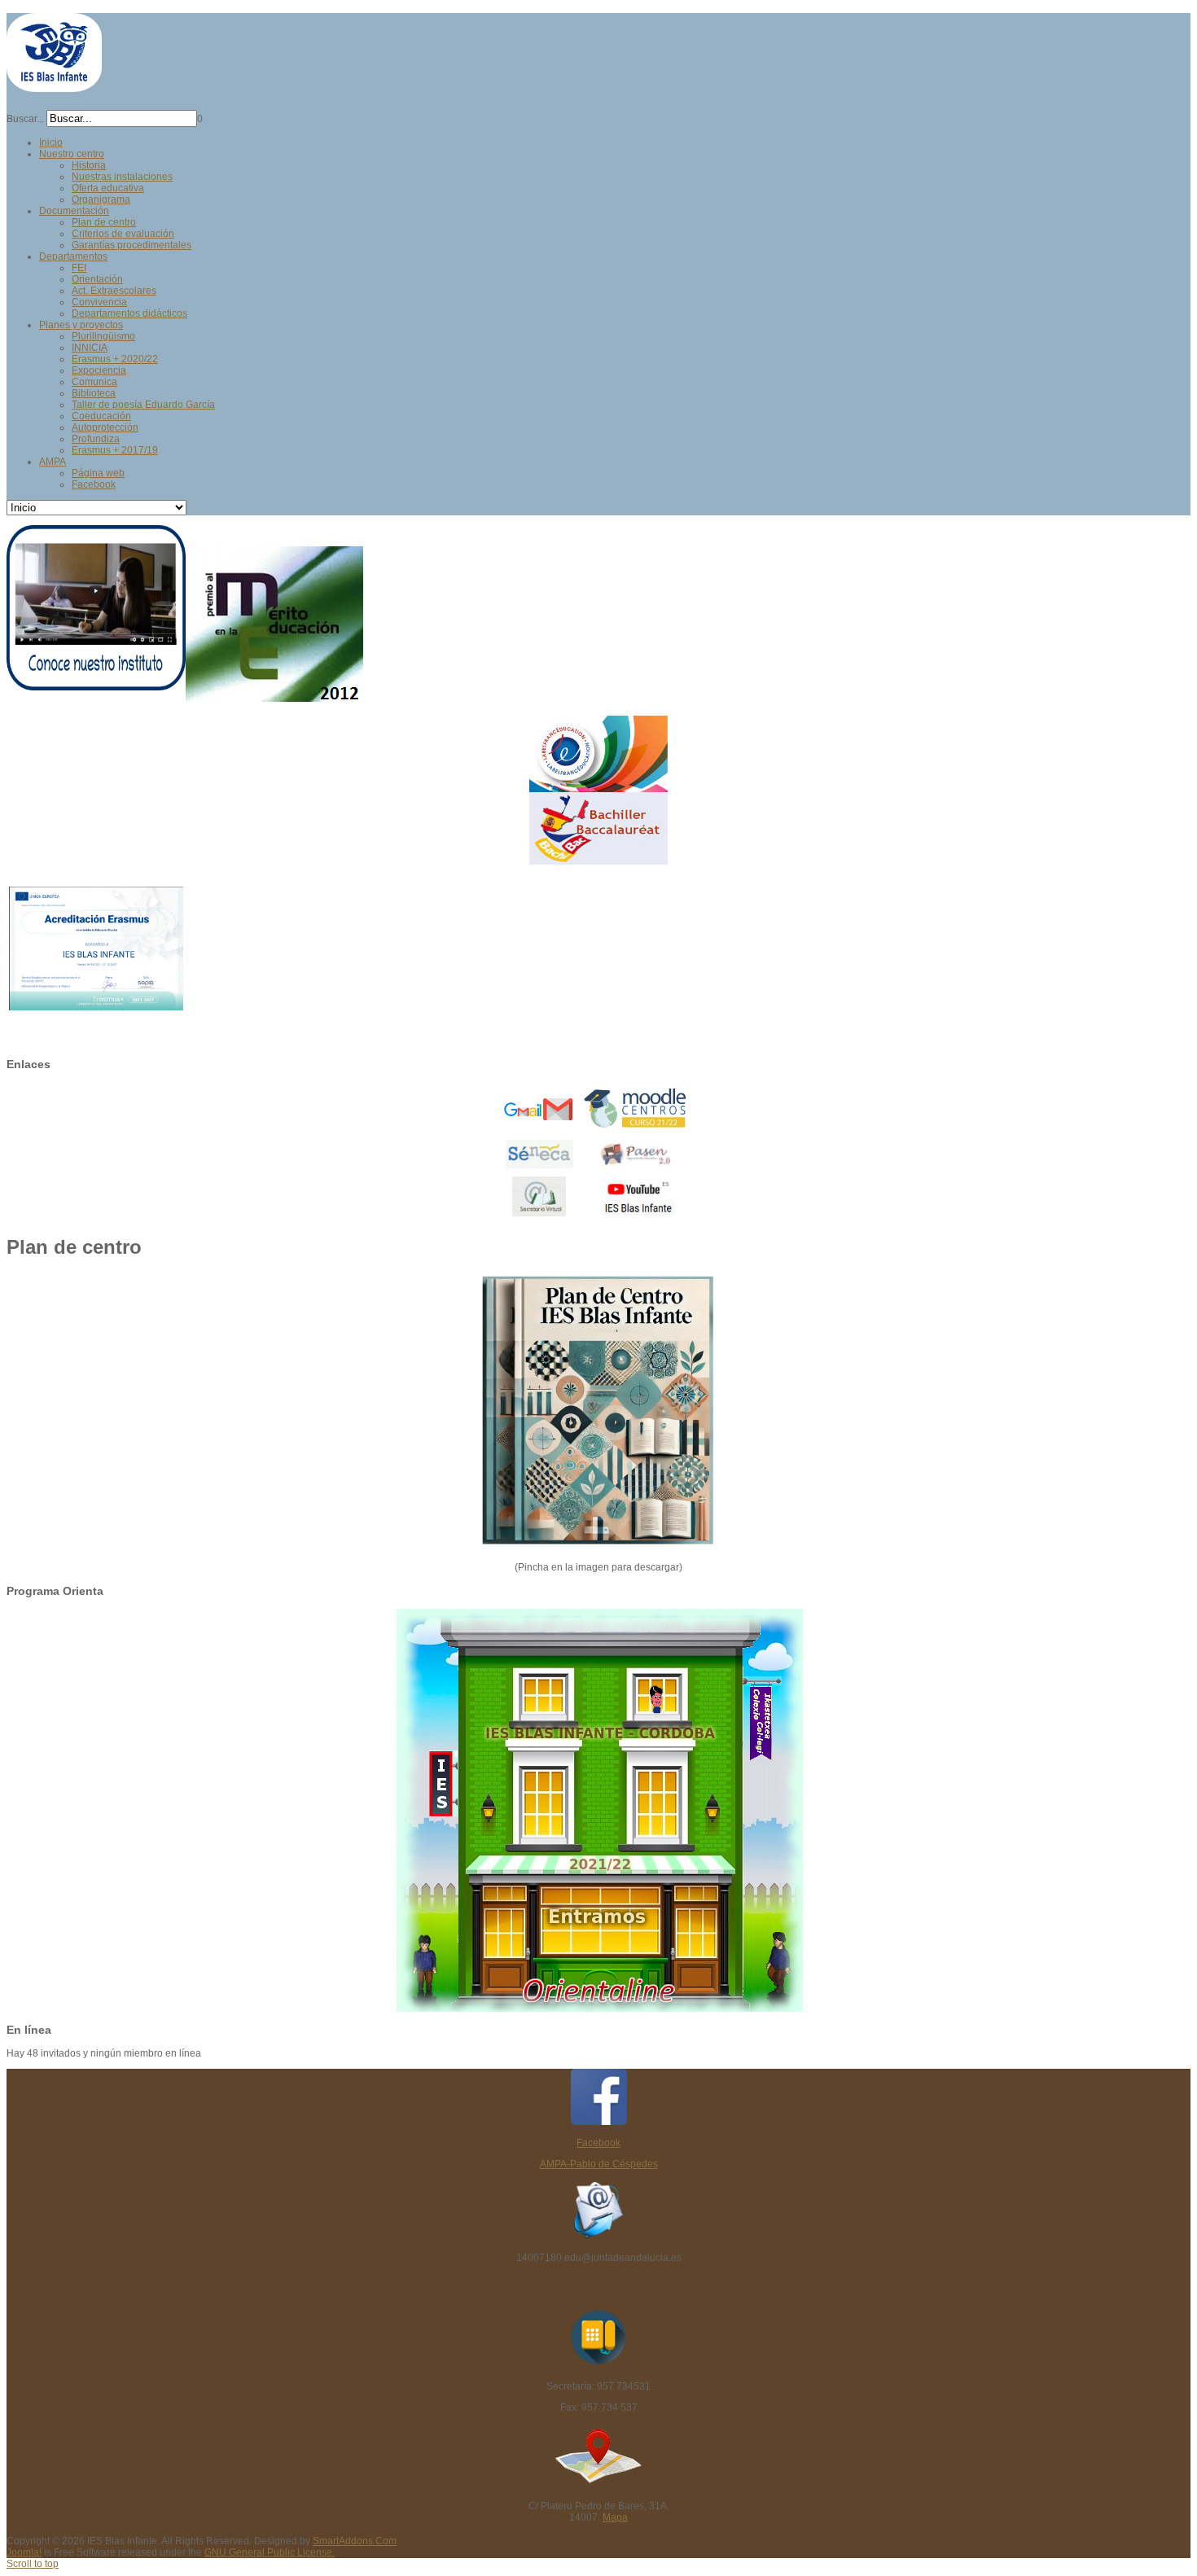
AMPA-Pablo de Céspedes (599, 2164)
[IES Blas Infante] (54, 85)
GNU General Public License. (270, 2552)
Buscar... (25, 119)
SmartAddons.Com (355, 2541)
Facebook (598, 2143)
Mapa (615, 2517)
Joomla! (24, 2552)
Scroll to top (33, 2564)
